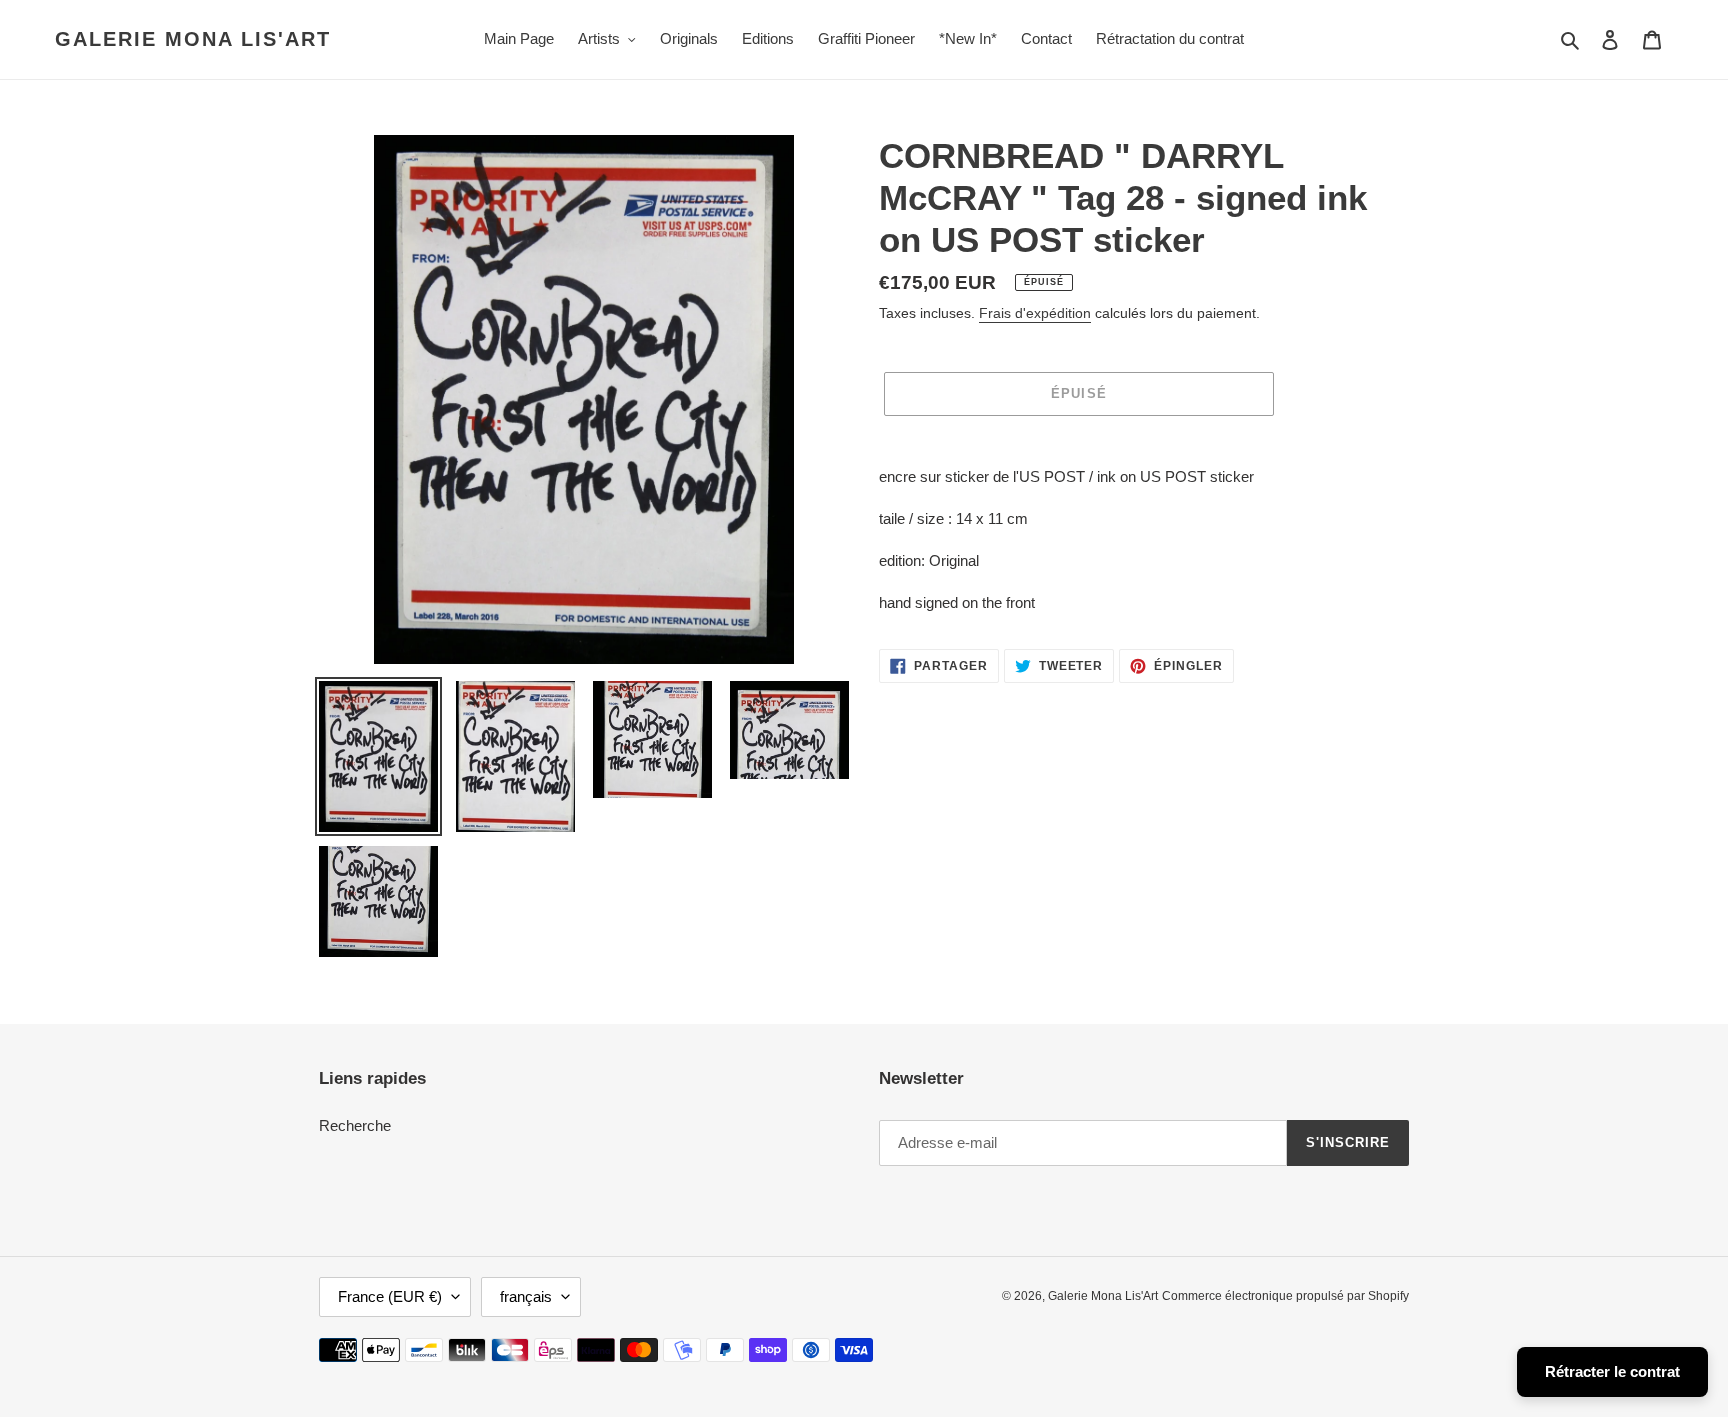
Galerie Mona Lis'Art (193, 39)
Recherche (355, 1125)
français (526, 1296)
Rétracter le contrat (1612, 1371)
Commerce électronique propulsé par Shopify (1285, 1296)
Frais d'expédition (1035, 313)
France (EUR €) (390, 1296)
